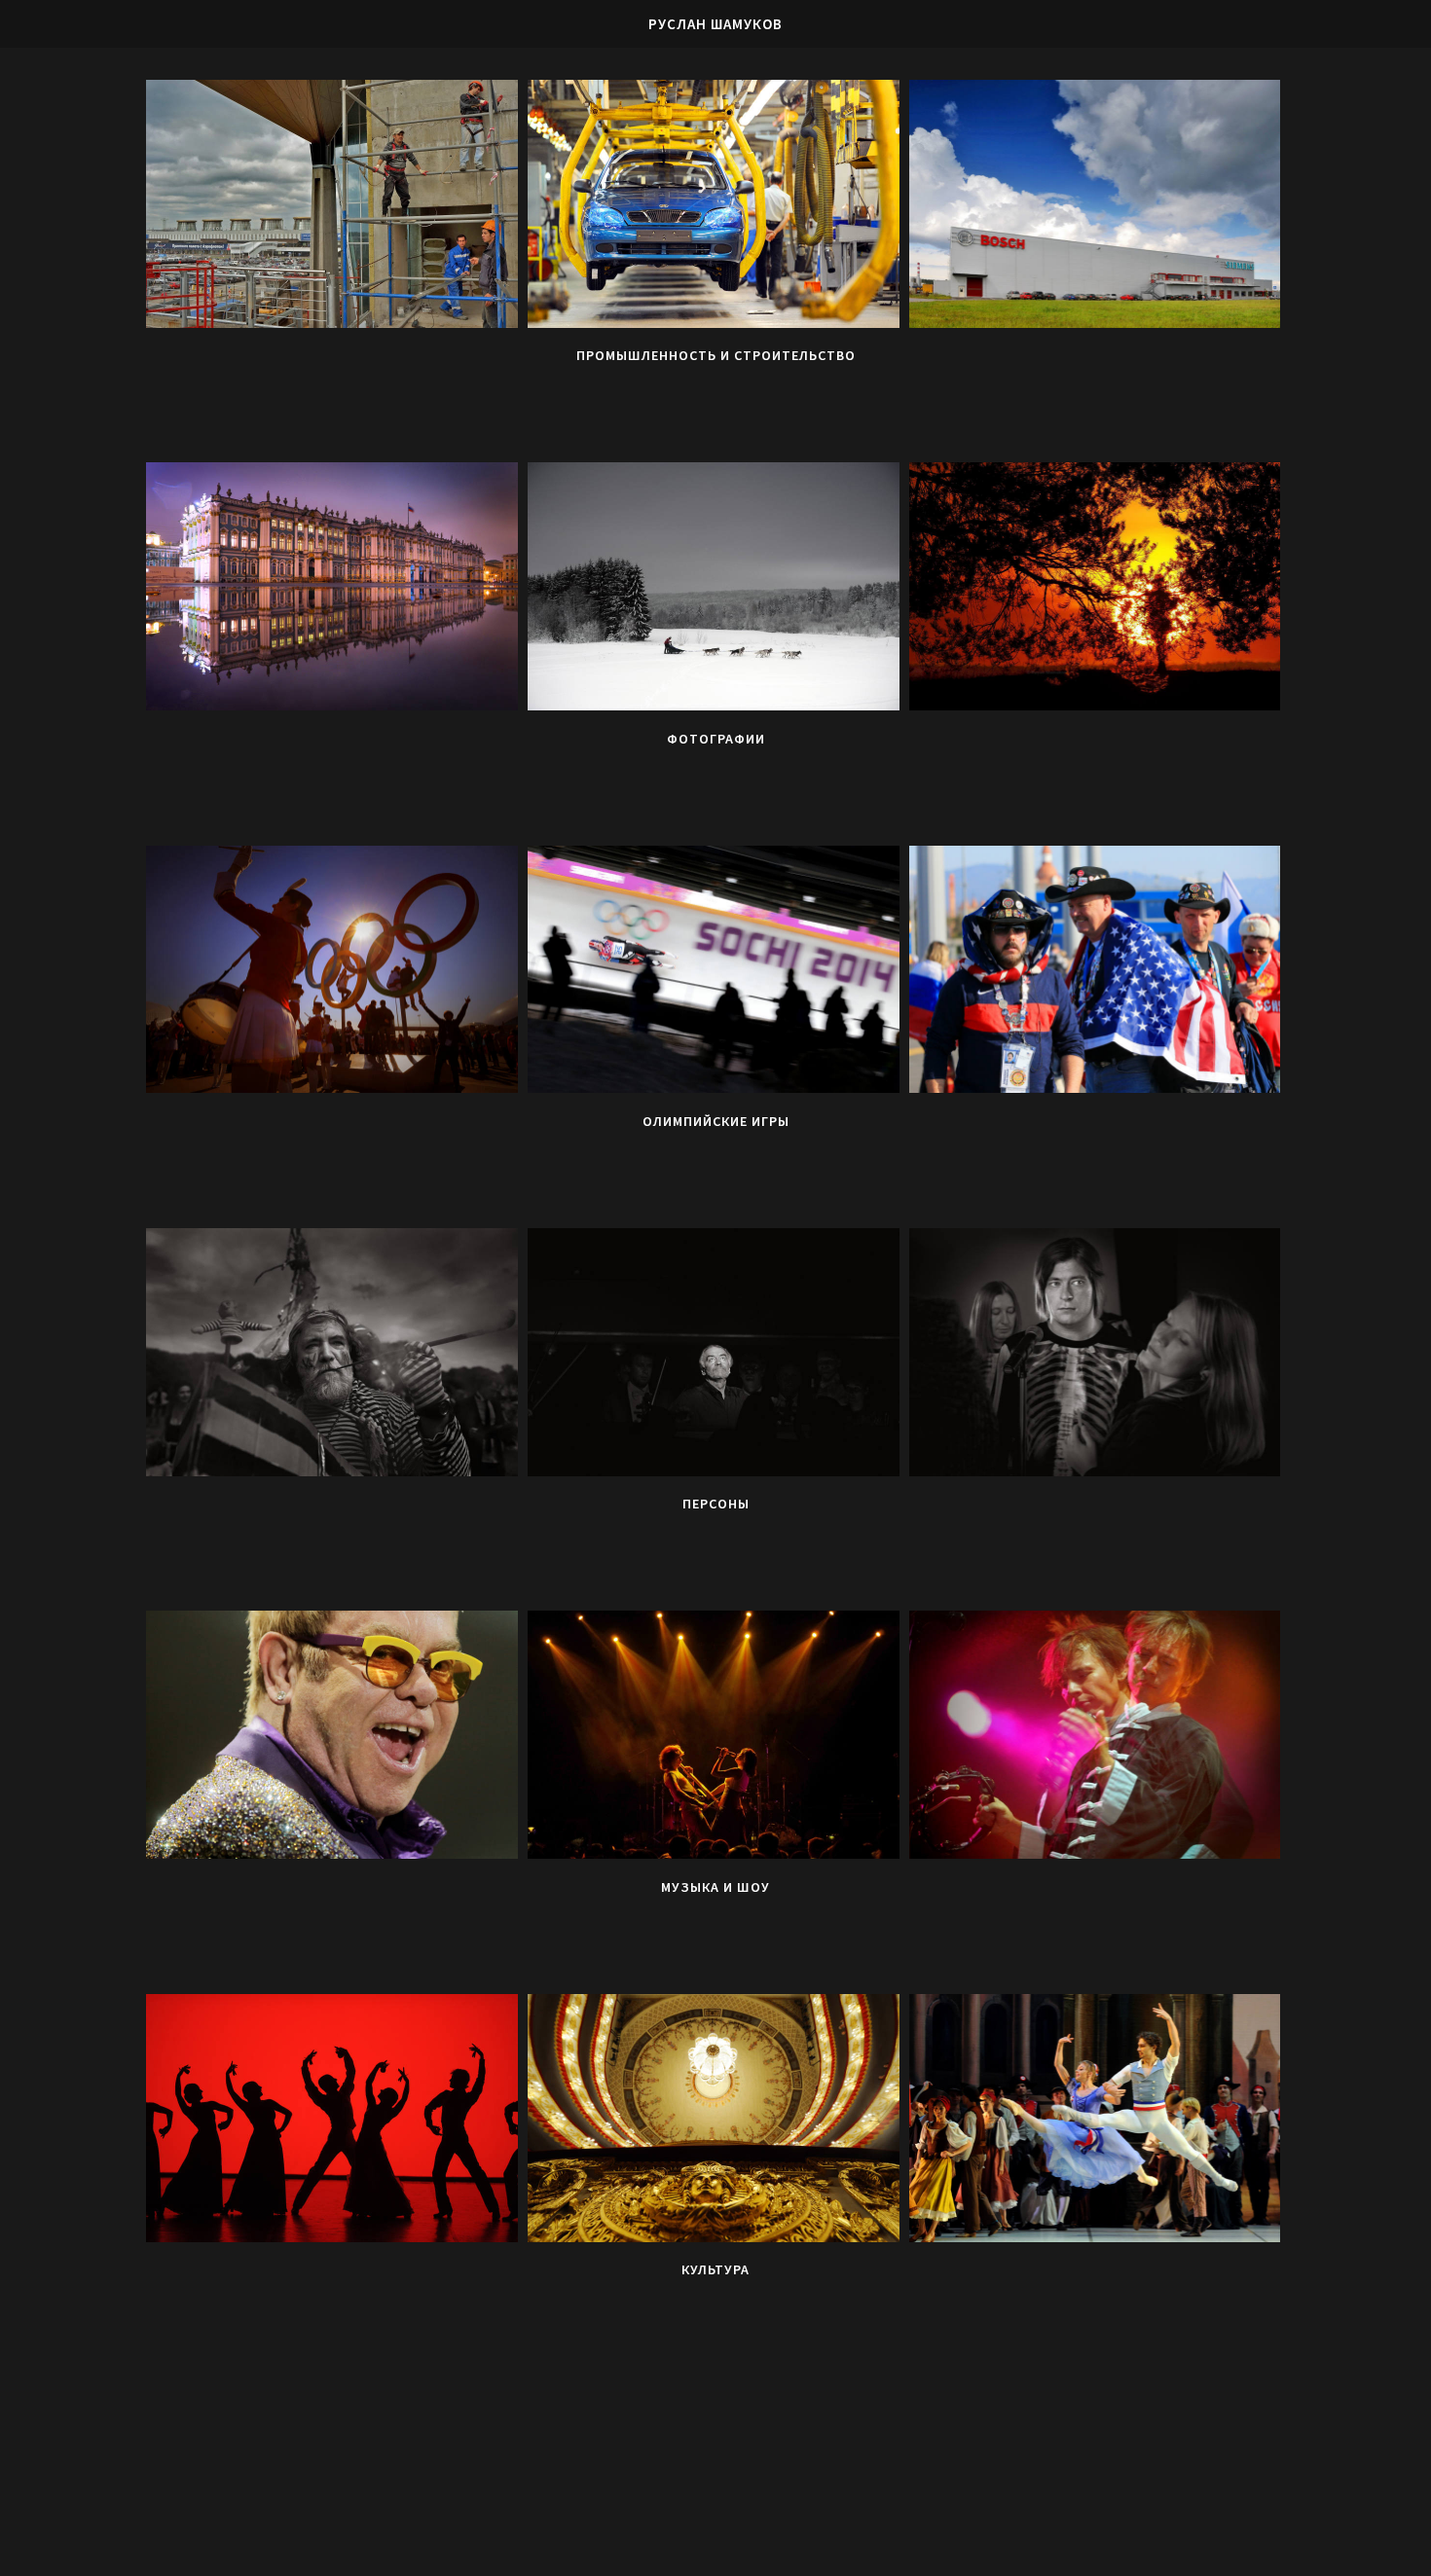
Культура (715, 2269)
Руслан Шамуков (715, 24)
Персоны (716, 1504)
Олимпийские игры (716, 1121)
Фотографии (716, 739)
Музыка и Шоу (715, 1887)
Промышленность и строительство (716, 355)
